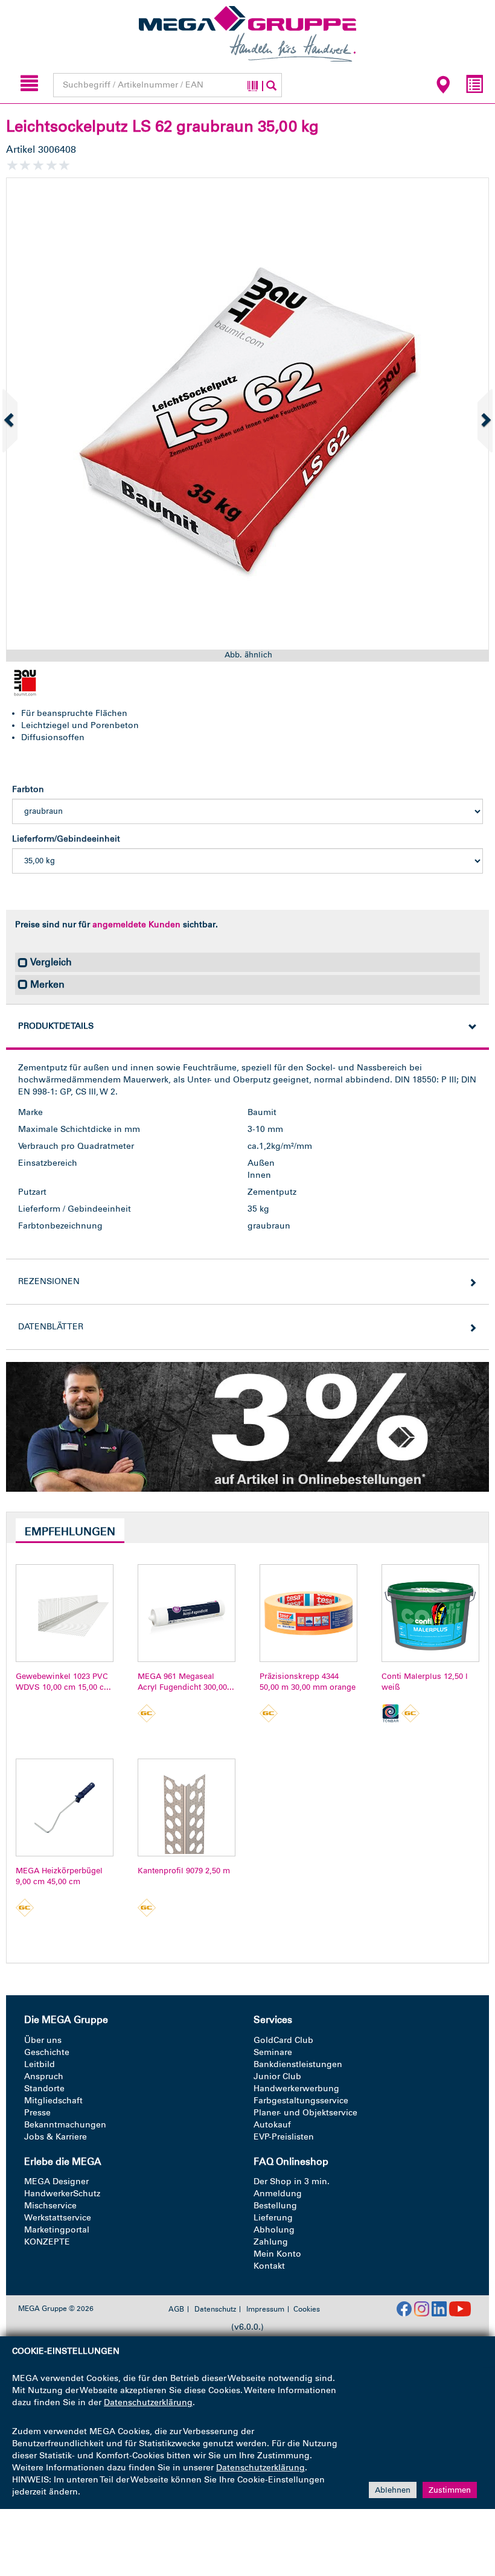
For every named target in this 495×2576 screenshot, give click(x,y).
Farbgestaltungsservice (301, 2101)
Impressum (265, 2309)
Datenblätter (51, 1327)
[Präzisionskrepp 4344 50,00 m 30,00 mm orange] (308, 1613)
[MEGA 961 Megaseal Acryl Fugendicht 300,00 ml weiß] (187, 1613)
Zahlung (271, 2242)
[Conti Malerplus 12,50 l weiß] (430, 1613)
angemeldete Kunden (136, 925)
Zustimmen (450, 2490)
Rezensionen (49, 1281)
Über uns (43, 2040)
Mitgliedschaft (53, 2101)
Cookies (307, 2309)
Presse (37, 2113)
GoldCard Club (283, 2040)
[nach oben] (463, 2515)
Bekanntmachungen (65, 2125)
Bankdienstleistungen (298, 2064)
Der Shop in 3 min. (292, 2181)
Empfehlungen (70, 1532)
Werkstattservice (58, 2218)
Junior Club (277, 2076)
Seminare (273, 2052)
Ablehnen (393, 2490)
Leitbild (40, 2064)
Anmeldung (278, 2194)
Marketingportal (57, 2230)
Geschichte (47, 2052)
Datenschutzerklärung (148, 2402)
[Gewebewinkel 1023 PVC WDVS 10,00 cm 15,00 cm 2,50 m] (65, 1613)
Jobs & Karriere (56, 2137)
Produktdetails (56, 1026)
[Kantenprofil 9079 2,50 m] (187, 1807)
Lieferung (273, 2218)
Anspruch (44, 2076)
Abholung (274, 2230)
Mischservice (50, 2206)
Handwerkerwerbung (296, 2089)
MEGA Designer (56, 2181)
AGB (176, 2309)
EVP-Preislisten (284, 2137)
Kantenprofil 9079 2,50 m (184, 1871)
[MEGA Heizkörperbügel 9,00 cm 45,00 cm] (65, 1807)
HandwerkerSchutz (62, 2194)
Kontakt (269, 2266)
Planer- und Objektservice (305, 2113)
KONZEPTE (47, 2242)
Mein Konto (277, 2254)
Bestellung (275, 2206)
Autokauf (272, 2125)
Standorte (44, 2089)
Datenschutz (215, 2309)
